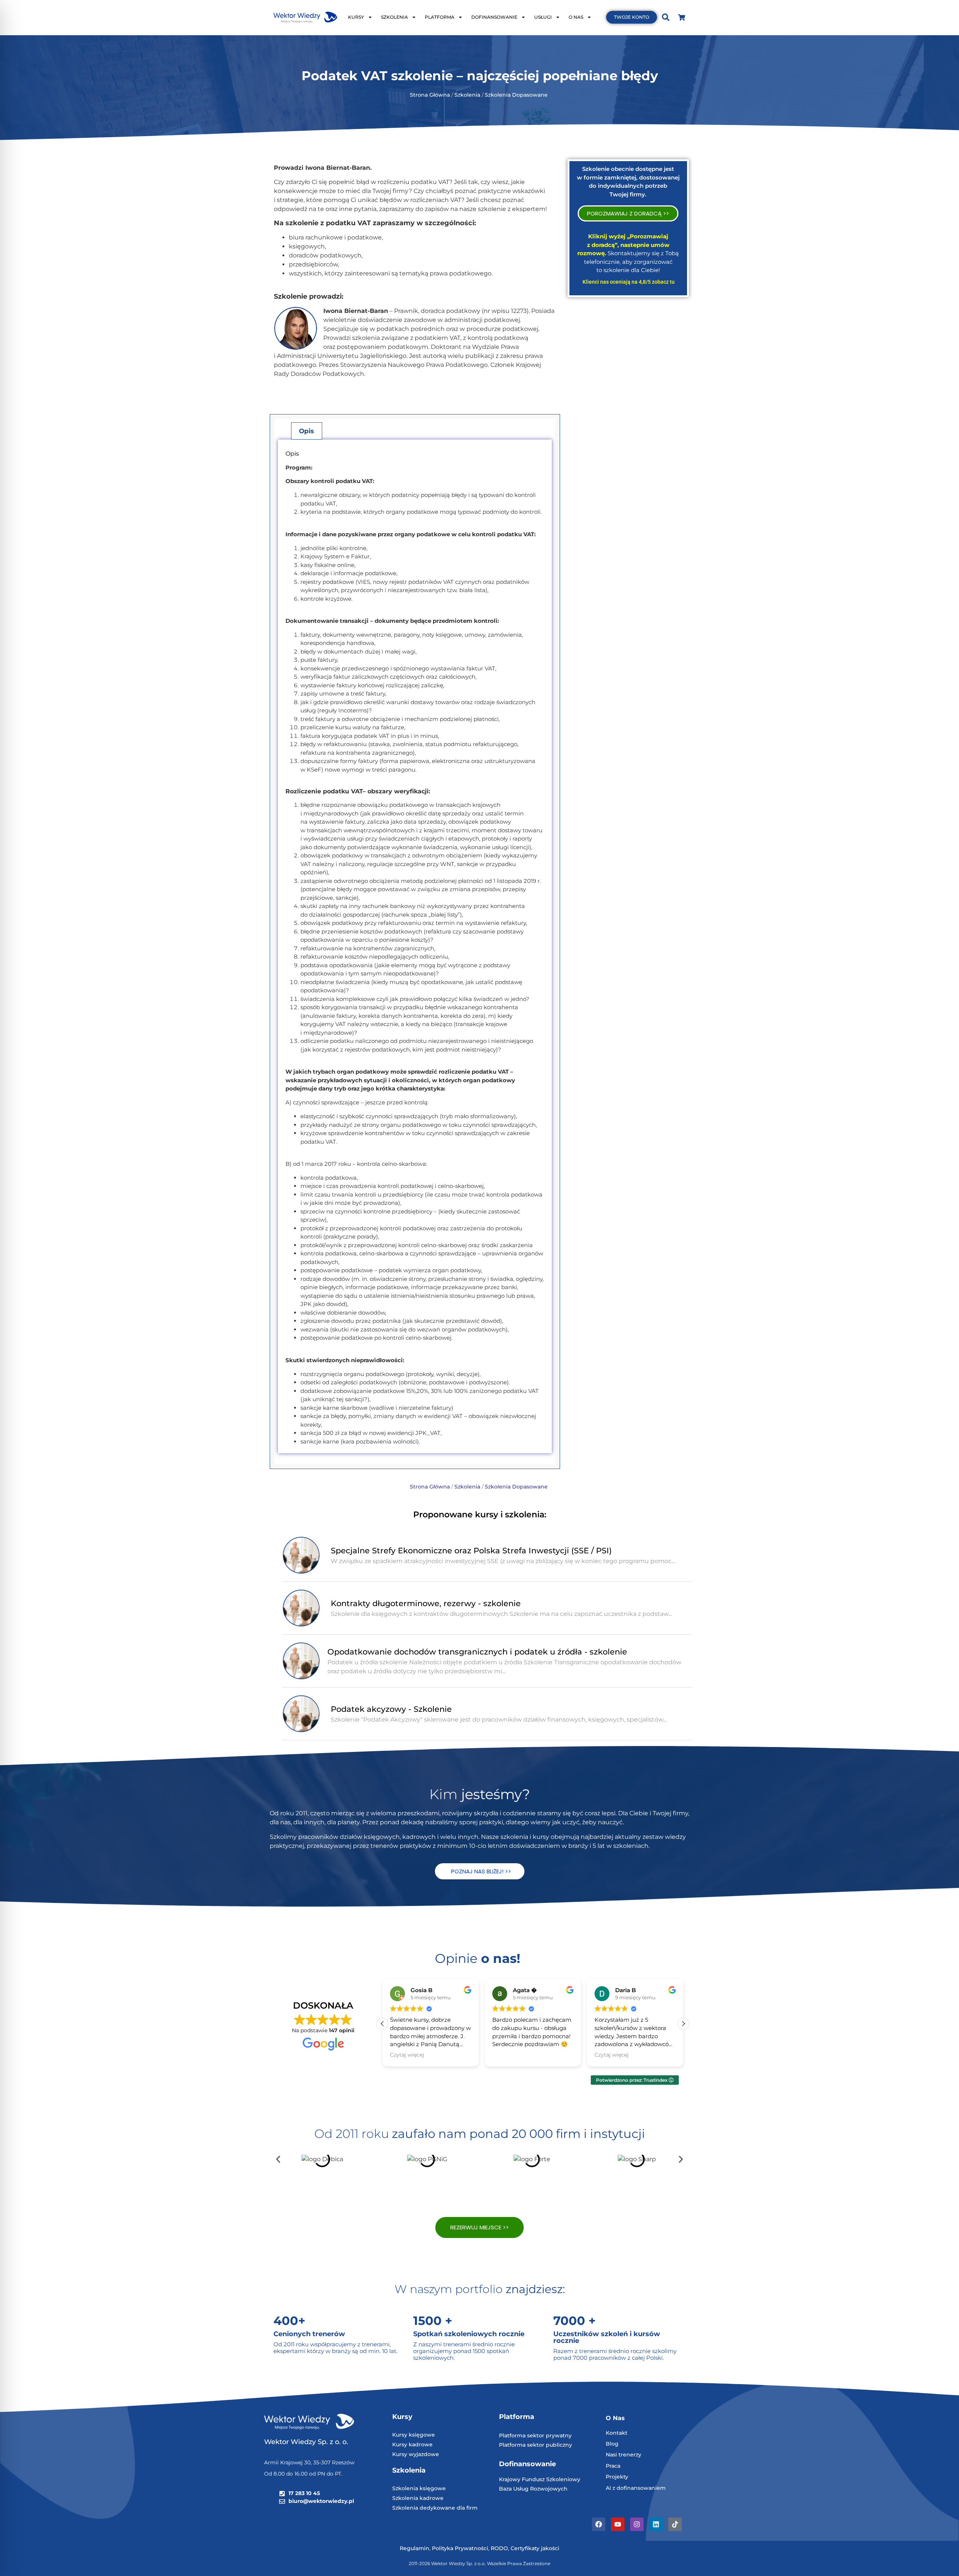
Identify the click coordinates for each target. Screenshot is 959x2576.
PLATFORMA (440, 17)
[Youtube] (618, 2524)
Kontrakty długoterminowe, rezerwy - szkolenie (426, 1603)
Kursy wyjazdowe (416, 2454)
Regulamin (415, 2548)
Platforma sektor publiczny (536, 2445)
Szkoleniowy (563, 2479)
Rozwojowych (549, 2489)
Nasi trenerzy (624, 2455)
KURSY (356, 17)
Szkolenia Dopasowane (517, 95)
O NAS (576, 17)
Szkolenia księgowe (419, 2488)
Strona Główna (430, 95)
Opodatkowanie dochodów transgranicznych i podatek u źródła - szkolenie (477, 1652)
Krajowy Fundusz (523, 2479)
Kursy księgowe (414, 2435)
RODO (499, 2548)
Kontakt (617, 2433)
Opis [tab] (306, 431)
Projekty (617, 2477)
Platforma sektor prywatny (535, 2435)
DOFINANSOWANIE (494, 17)
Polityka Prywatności (460, 2548)
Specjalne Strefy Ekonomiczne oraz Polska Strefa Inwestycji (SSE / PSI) (471, 1551)
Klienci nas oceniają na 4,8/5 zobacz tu (629, 282)
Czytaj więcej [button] (407, 2055)
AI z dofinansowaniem (636, 2488)
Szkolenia (468, 95)
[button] (683, 2024)
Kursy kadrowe (412, 2444)
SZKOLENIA (394, 17)
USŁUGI (543, 17)
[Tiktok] (675, 2524)
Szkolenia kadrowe (418, 2498)
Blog (612, 2444)
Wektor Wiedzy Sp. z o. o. (307, 2442)
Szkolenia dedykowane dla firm (435, 2508)
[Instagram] (637, 2524)
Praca (613, 2466)
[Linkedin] (656, 2524)
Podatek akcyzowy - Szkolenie (391, 1709)
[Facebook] (599, 2524)
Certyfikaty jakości (535, 2548)
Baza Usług (515, 2489)
